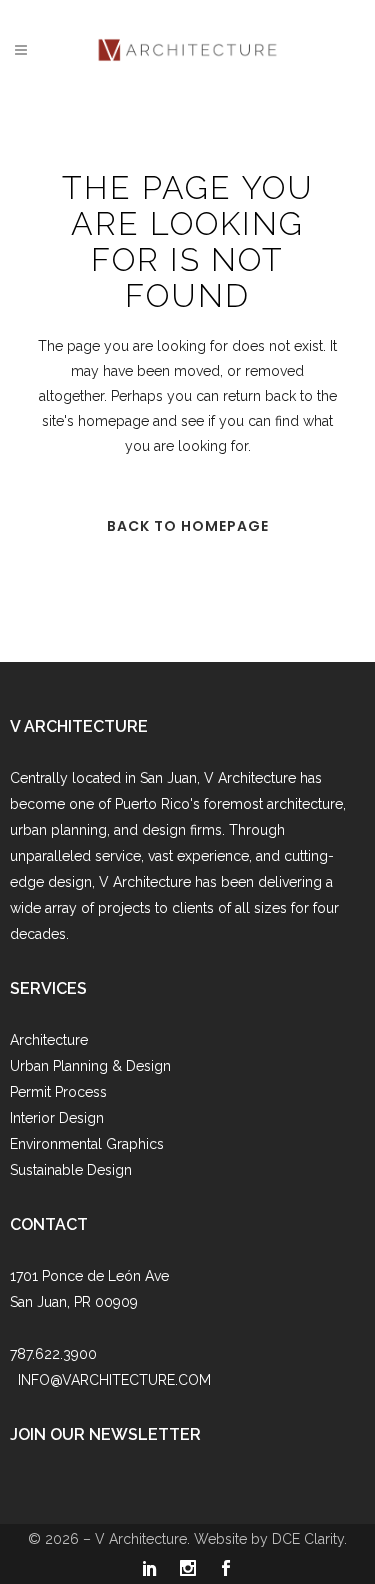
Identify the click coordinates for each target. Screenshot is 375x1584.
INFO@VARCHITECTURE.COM (114, 1380)
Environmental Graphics (87, 1144)
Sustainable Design (71, 1170)
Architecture (49, 1040)
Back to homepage (188, 526)
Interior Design (57, 1118)
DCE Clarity (308, 1539)
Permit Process (58, 1092)
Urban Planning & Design (90, 1066)
